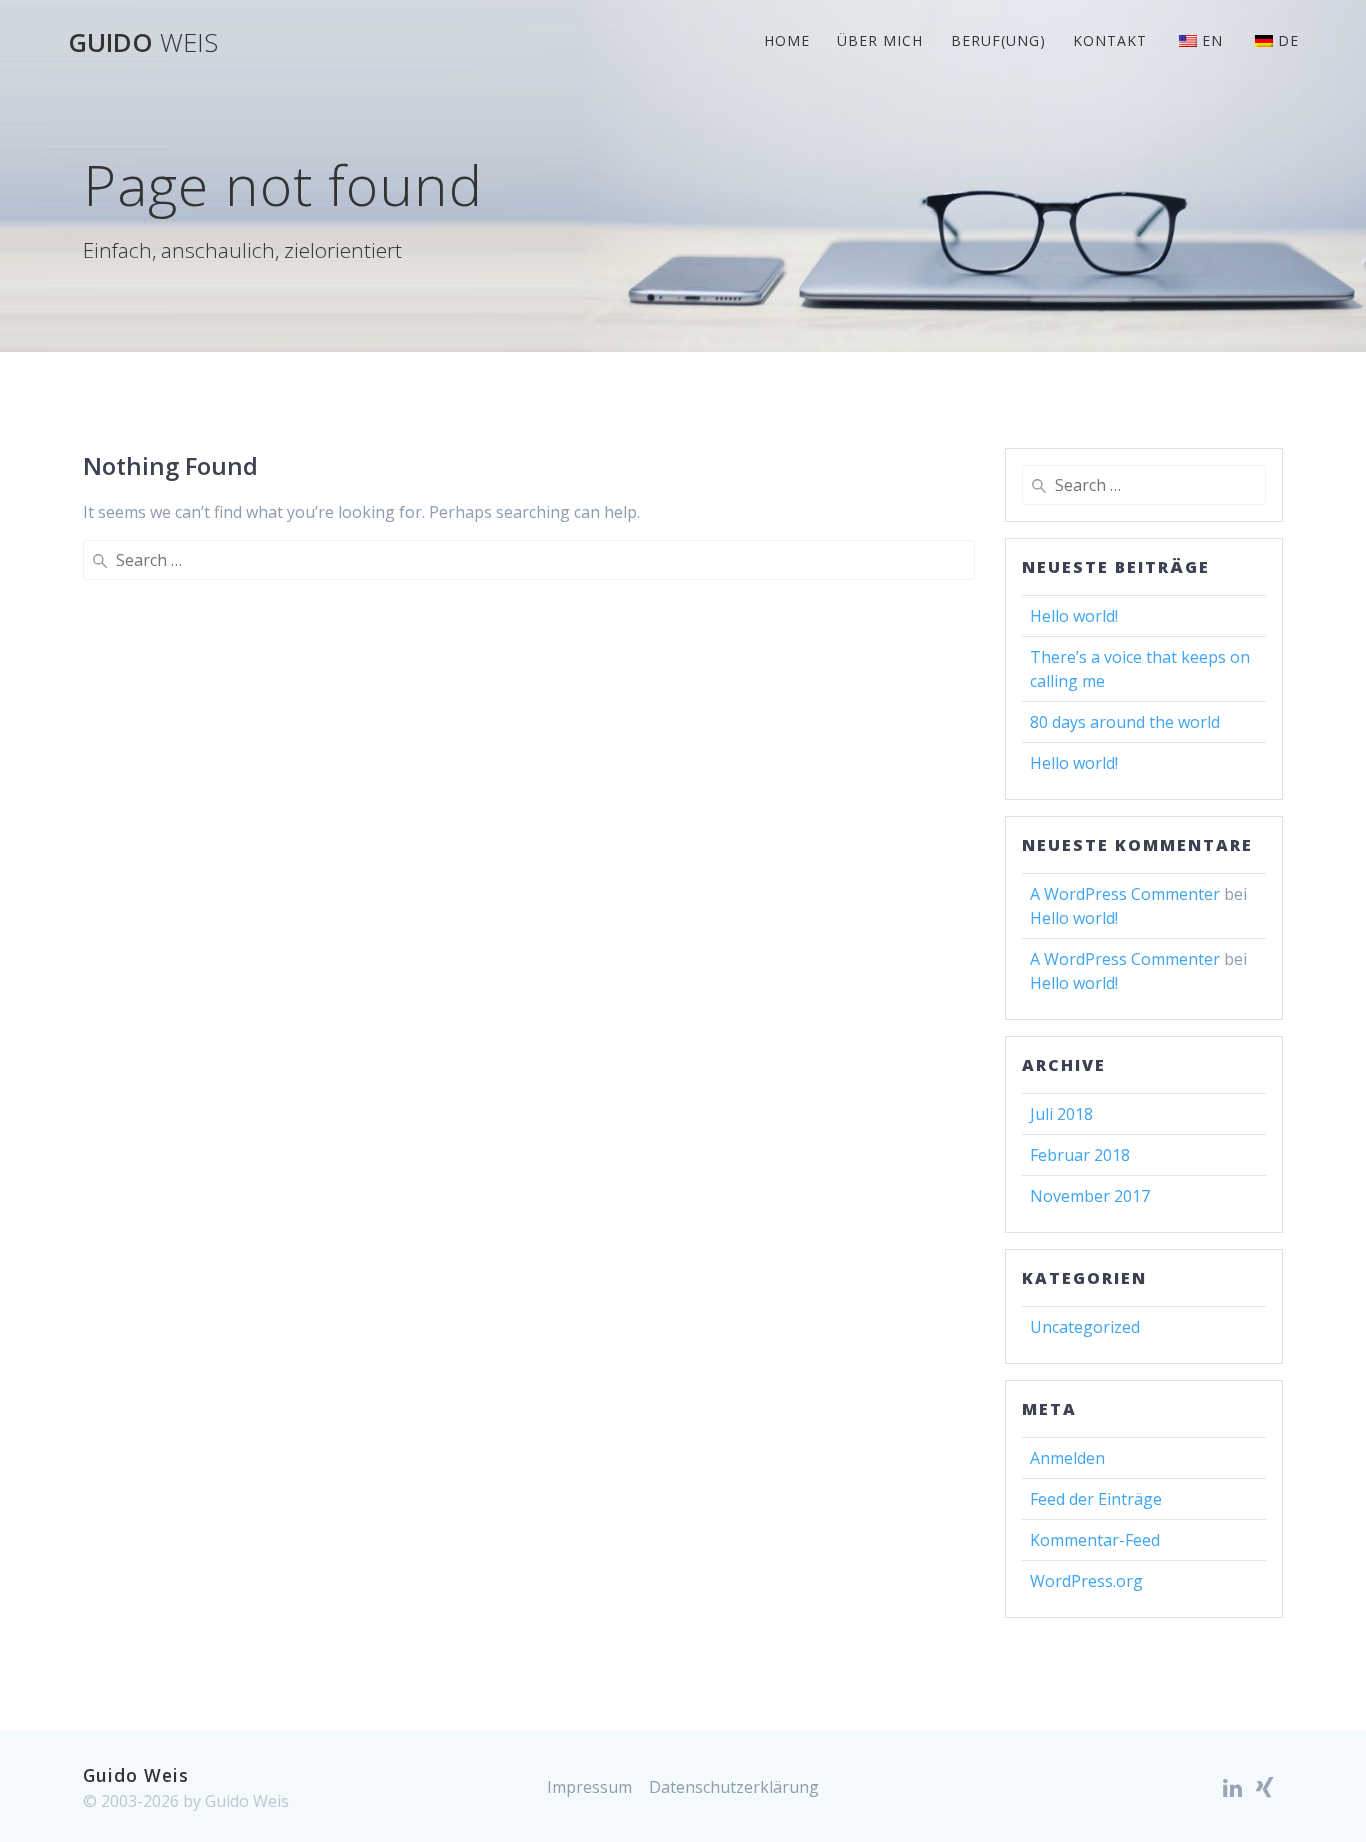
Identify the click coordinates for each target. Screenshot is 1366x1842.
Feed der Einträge (1096, 1499)
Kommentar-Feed (1095, 1540)
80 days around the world (1125, 722)
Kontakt (1110, 40)
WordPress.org (1086, 1581)
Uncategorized (1085, 1327)
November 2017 (1090, 1196)
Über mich (880, 40)
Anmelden (1067, 1458)
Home (787, 40)
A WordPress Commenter (1125, 894)
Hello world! (1074, 616)
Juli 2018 (1061, 1114)
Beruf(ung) (998, 40)
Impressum (589, 1787)
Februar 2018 (1080, 1155)
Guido (143, 43)
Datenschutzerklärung (734, 1787)
